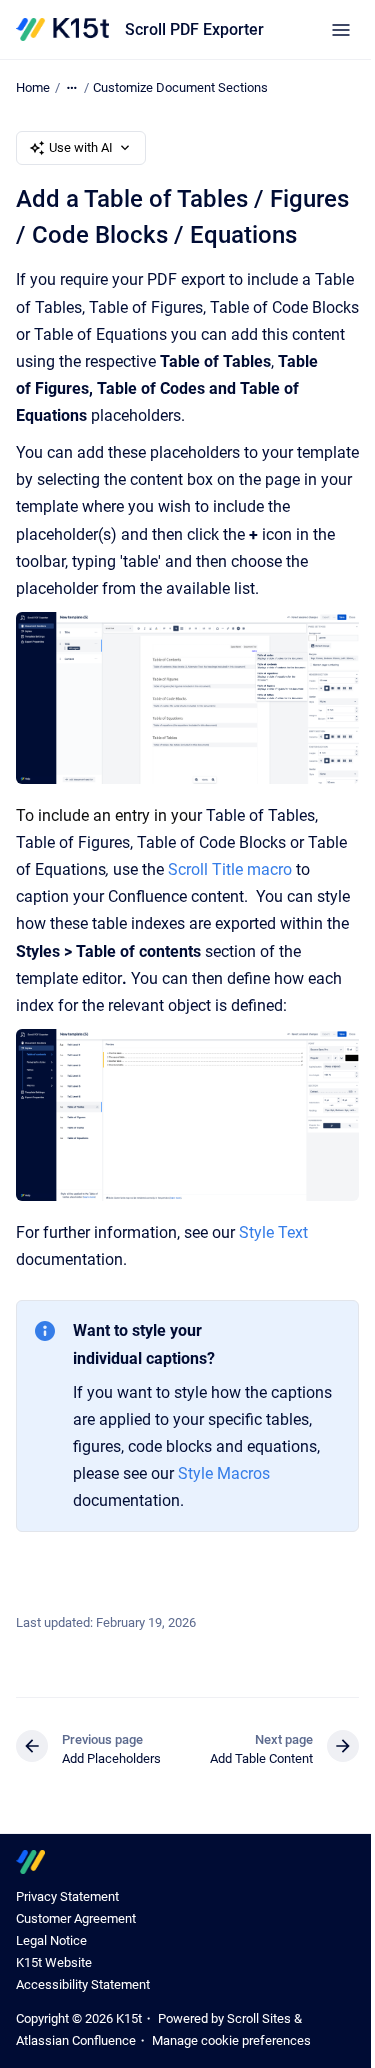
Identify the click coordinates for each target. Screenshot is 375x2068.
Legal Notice (51, 1940)
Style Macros (224, 1473)
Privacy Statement (67, 1896)
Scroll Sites (259, 2018)
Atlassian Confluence (76, 2040)
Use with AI (81, 147)
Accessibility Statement (83, 1984)
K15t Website (54, 1962)
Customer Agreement (76, 1918)
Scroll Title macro (230, 869)
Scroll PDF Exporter (194, 29)
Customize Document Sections (180, 87)
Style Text (273, 1232)
